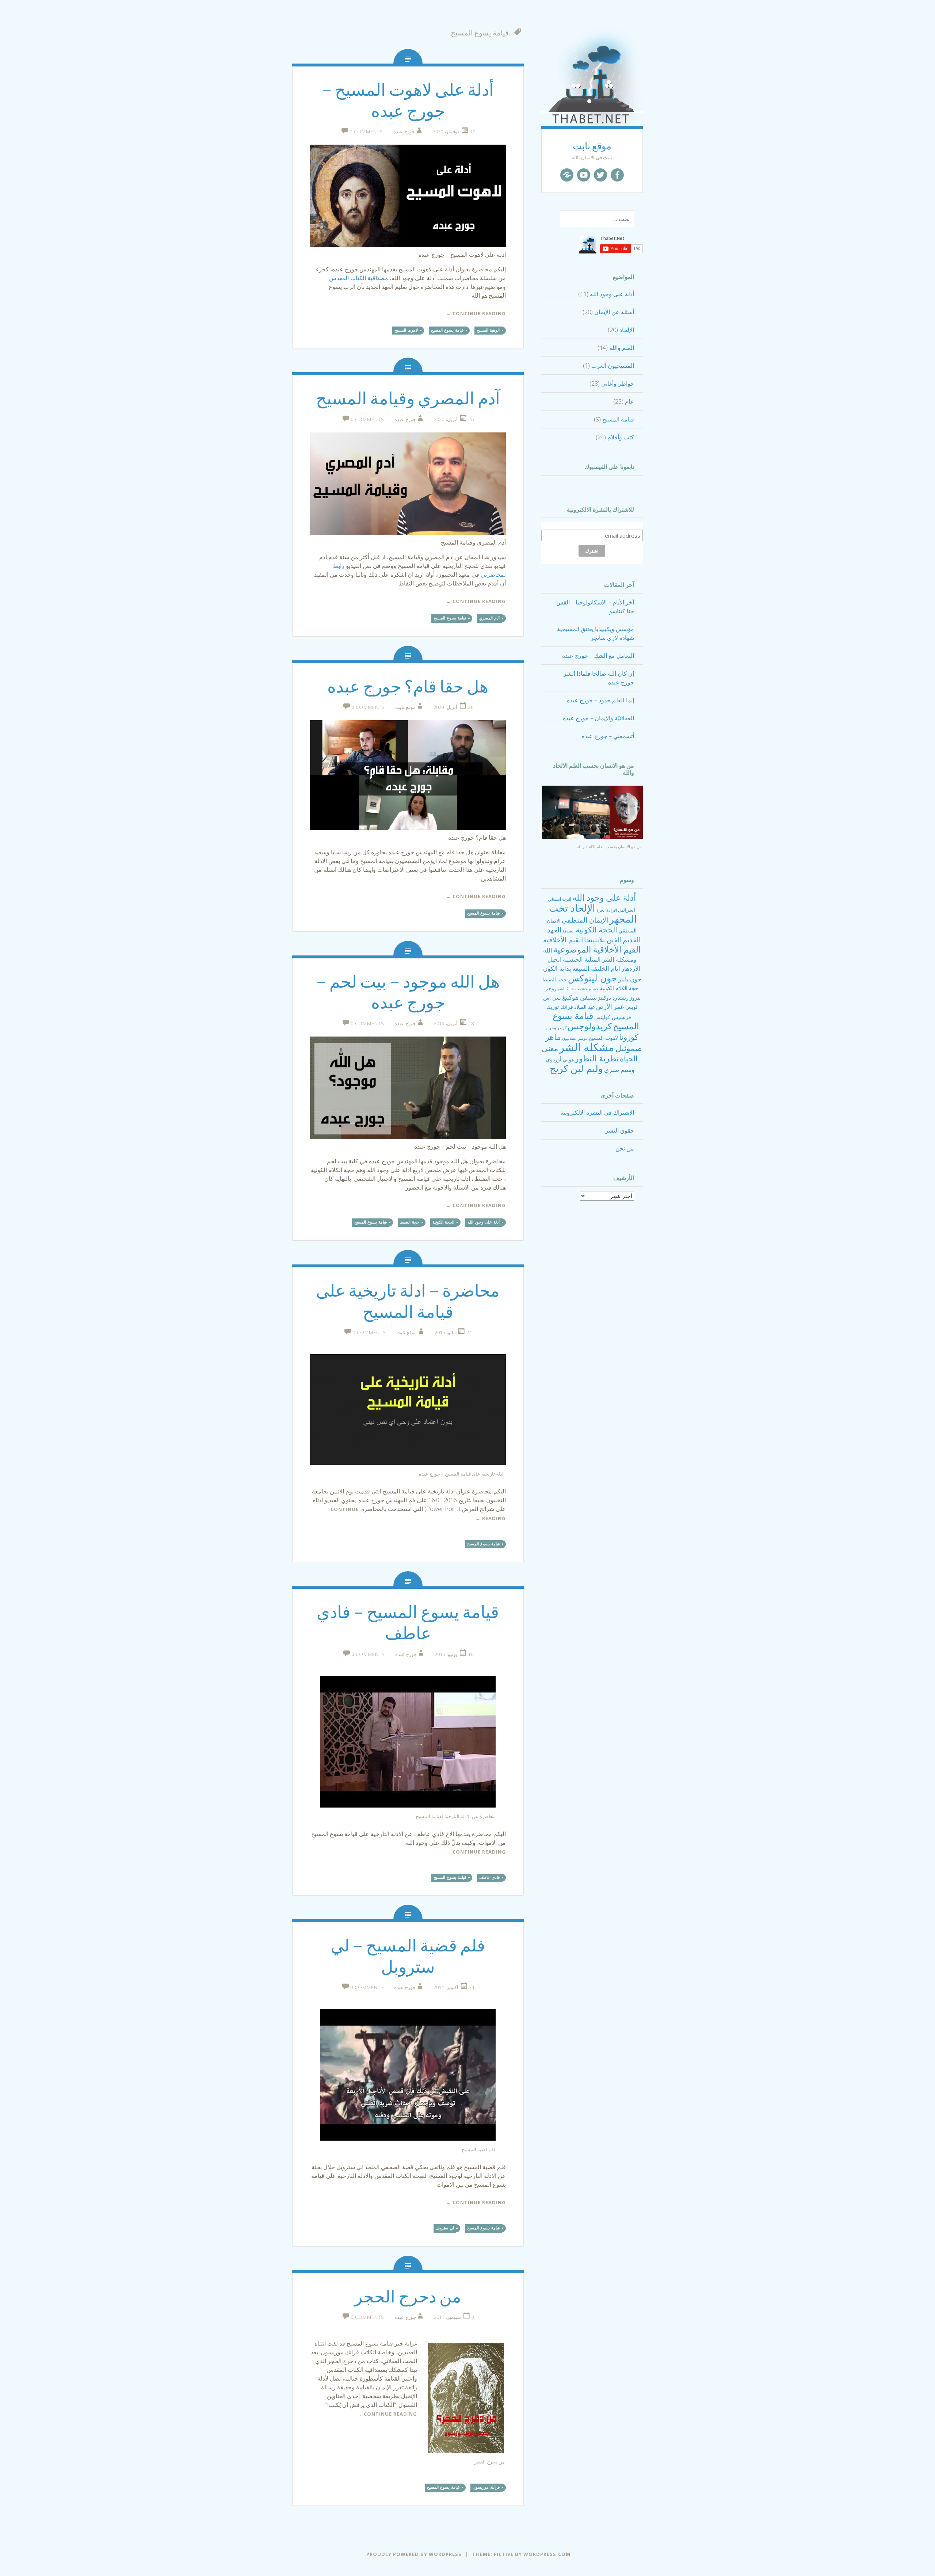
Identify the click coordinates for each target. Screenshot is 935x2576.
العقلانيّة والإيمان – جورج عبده (598, 718)
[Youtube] (584, 175)
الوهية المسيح (488, 330)
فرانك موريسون (486, 2487)
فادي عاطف (489, 1877)
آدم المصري (489, 618)
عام (629, 401)
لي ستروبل (445, 2228)
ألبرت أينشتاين (560, 899)
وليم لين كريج (576, 1068)
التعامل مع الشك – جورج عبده (598, 656)
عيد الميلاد (585, 1007)
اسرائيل (627, 910)
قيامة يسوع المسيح (447, 330)
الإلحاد (627, 330)
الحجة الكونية (596, 930)
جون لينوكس (592, 978)
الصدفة (568, 931)
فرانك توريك (560, 1007)
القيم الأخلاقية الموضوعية (597, 949)
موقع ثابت (592, 146)
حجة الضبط (555, 979)
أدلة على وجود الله (612, 294)
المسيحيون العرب (613, 366)
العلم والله (622, 348)
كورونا (629, 1037)
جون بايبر (630, 979)
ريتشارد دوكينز (613, 998)
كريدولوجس (590, 1026)
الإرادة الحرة (607, 910)
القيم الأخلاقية (563, 940)
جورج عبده (404, 131)
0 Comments (366, 131)
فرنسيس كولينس (613, 1017)
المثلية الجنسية (582, 959)
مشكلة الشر (587, 1047)
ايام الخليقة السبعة (596, 968)
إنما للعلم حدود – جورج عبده (600, 700)
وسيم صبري (619, 1070)
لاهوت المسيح (603, 1038)
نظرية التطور (597, 1058)
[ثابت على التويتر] (600, 175)
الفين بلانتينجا (603, 940)
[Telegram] (567, 175)
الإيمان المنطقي (585, 920)
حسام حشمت (587, 989)
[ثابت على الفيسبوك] (617, 175)
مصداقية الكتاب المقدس (359, 278)
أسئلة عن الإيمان (614, 312)
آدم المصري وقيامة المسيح (408, 399)
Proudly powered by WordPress (414, 2554)
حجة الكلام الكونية (619, 988)
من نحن (625, 1148)
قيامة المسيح (618, 419)
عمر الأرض (610, 1006)
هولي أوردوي (560, 1059)
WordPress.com (547, 2554)
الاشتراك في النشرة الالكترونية (597, 1113)
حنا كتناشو (566, 989)
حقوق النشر (620, 1130)
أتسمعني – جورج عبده (608, 736)
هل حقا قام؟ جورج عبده (408, 687)
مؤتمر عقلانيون (575, 1038)
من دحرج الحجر (408, 2297)
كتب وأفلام (621, 437)
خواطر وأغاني (618, 383)
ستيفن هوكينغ (579, 997)
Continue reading (476, 313)
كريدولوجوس (556, 1028)
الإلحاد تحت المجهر (593, 913)
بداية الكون (557, 968)
